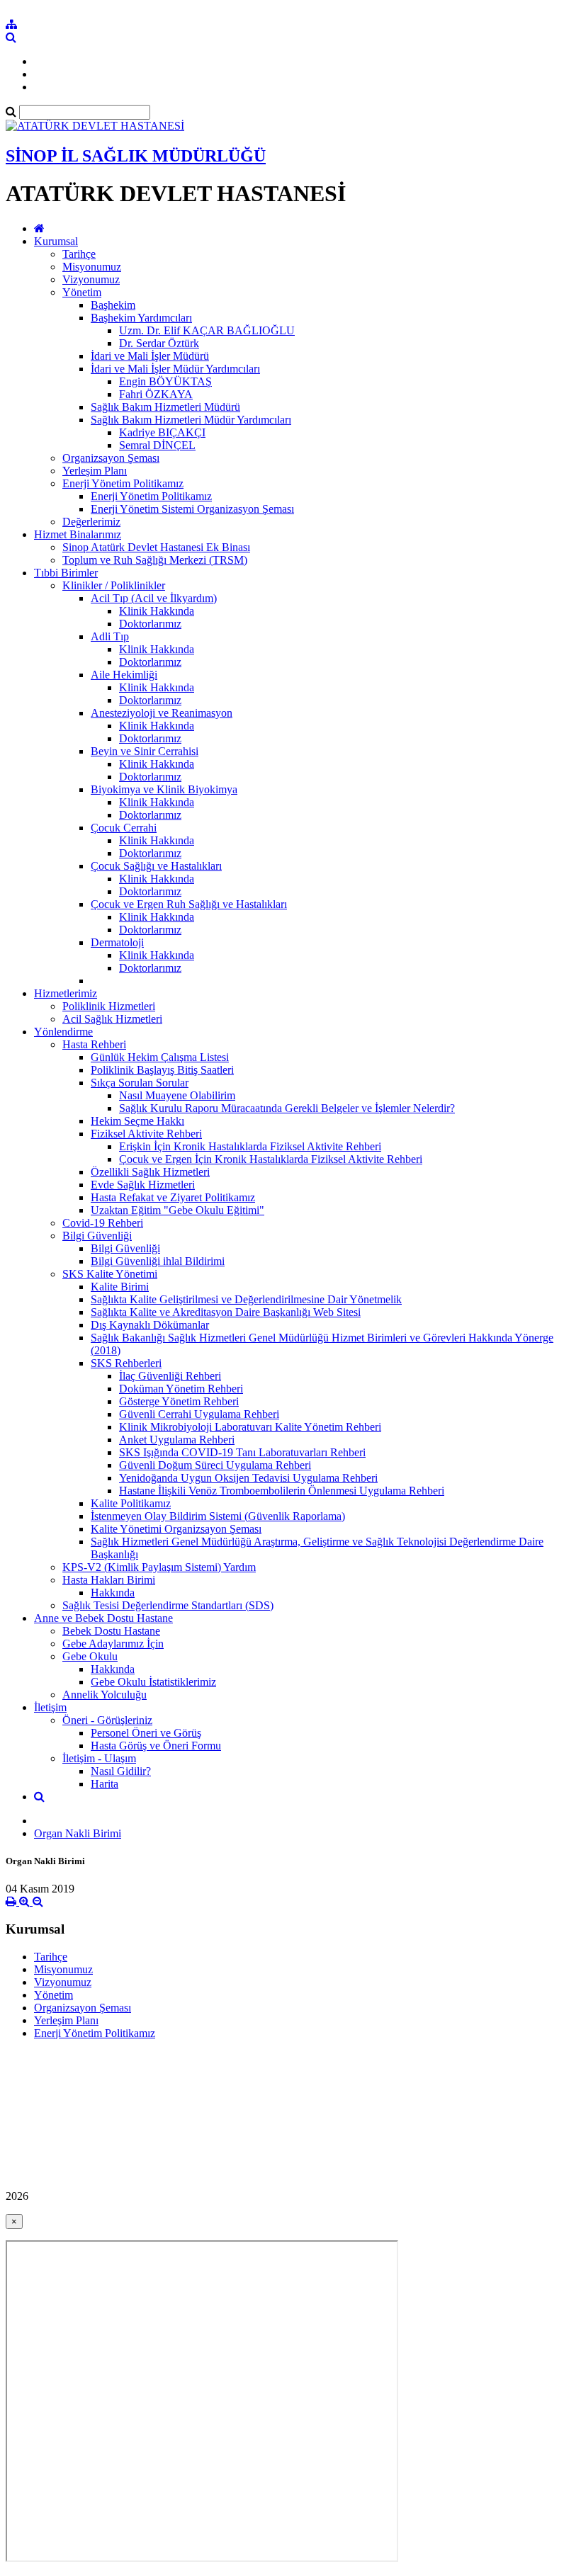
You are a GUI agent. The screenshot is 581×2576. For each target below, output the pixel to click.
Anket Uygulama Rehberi (177, 1440)
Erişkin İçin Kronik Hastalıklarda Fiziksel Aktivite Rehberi (250, 1146)
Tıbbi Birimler (66, 573)
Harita (105, 1784)
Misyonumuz (92, 267)
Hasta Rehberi (94, 1044)
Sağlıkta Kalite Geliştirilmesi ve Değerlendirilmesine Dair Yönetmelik (246, 1299)
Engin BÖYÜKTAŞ (165, 381)
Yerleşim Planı (95, 471)
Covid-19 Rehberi (103, 1223)
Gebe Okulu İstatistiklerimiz (153, 1682)
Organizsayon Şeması (111, 458)
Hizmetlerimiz (66, 993)
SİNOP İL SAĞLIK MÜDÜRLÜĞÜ (136, 156)
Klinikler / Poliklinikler (114, 585)
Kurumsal (56, 241)
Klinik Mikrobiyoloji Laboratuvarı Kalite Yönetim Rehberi (250, 1427)
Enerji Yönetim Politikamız (123, 483)
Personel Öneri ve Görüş (146, 1733)
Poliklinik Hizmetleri (109, 1006)
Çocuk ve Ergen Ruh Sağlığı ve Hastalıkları (189, 904)
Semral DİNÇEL (157, 445)
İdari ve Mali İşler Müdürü (150, 356)
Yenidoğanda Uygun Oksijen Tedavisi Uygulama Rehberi (248, 1478)
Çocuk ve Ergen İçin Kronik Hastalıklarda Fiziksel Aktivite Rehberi (271, 1159)
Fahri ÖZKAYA (156, 394)
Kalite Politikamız (131, 1503)
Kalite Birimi (120, 1287)
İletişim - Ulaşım (99, 1758)
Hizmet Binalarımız (78, 534)
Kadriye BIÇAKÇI (162, 432)
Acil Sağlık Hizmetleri (112, 1019)
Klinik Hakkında (157, 611)
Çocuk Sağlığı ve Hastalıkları (156, 866)
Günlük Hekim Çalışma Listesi (160, 1057)
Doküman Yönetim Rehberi (181, 1389)
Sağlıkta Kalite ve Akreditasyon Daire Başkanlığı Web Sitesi (226, 1312)
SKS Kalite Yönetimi (110, 1274)
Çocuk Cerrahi (124, 828)
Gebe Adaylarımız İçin (113, 1644)
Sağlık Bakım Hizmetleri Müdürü (165, 407)
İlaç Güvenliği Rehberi (170, 1376)
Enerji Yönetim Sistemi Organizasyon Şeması (192, 509)
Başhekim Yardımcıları (141, 318)
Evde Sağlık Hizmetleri (143, 1185)
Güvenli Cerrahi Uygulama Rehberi (199, 1414)
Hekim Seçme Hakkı (137, 1121)
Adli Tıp (110, 636)
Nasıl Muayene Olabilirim (177, 1095)
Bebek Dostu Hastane (111, 1631)
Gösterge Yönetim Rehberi (179, 1401)
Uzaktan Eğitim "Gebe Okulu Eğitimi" (177, 1210)
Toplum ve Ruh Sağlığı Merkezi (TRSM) (155, 560)
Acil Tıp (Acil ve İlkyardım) (154, 598)
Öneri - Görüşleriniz (107, 1720)
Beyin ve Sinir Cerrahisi (145, 751)
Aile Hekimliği (124, 675)
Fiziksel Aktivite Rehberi (146, 1134)
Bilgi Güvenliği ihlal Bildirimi (158, 1261)
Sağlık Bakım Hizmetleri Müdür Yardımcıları (191, 420)
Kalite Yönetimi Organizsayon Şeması (176, 1529)
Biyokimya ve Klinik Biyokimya (164, 789)
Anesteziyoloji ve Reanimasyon (162, 713)
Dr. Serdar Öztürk (159, 343)
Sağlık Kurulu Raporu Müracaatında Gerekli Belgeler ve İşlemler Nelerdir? (287, 1108)
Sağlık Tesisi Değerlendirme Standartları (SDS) (168, 1605)
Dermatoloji (117, 942)
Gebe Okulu (90, 1656)
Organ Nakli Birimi (78, 1833)
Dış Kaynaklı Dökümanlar (150, 1325)
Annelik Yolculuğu (105, 1695)
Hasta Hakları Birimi (109, 1580)
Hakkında (113, 1593)
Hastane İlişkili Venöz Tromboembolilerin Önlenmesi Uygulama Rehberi (282, 1491)
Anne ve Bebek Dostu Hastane (103, 1618)
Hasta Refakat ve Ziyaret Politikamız (173, 1197)
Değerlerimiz (91, 522)
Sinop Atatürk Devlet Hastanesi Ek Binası (156, 547)
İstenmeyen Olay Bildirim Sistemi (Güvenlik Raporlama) (218, 1516)
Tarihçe (79, 254)
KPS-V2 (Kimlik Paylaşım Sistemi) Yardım (159, 1567)
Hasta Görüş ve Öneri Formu (156, 1746)
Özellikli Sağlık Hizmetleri (150, 1172)
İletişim (50, 1707)
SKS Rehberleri (126, 1363)
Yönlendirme (63, 1032)
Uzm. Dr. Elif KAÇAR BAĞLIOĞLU (207, 330)
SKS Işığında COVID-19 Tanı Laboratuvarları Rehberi (242, 1452)
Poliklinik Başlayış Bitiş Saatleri (162, 1070)
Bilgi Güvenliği (97, 1236)
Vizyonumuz (91, 279)
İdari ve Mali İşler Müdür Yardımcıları (175, 369)
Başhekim (113, 305)
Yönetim (82, 292)
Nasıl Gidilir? (121, 1771)
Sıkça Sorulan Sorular (140, 1083)
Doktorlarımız (150, 624)
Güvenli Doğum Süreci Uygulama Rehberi (215, 1465)
